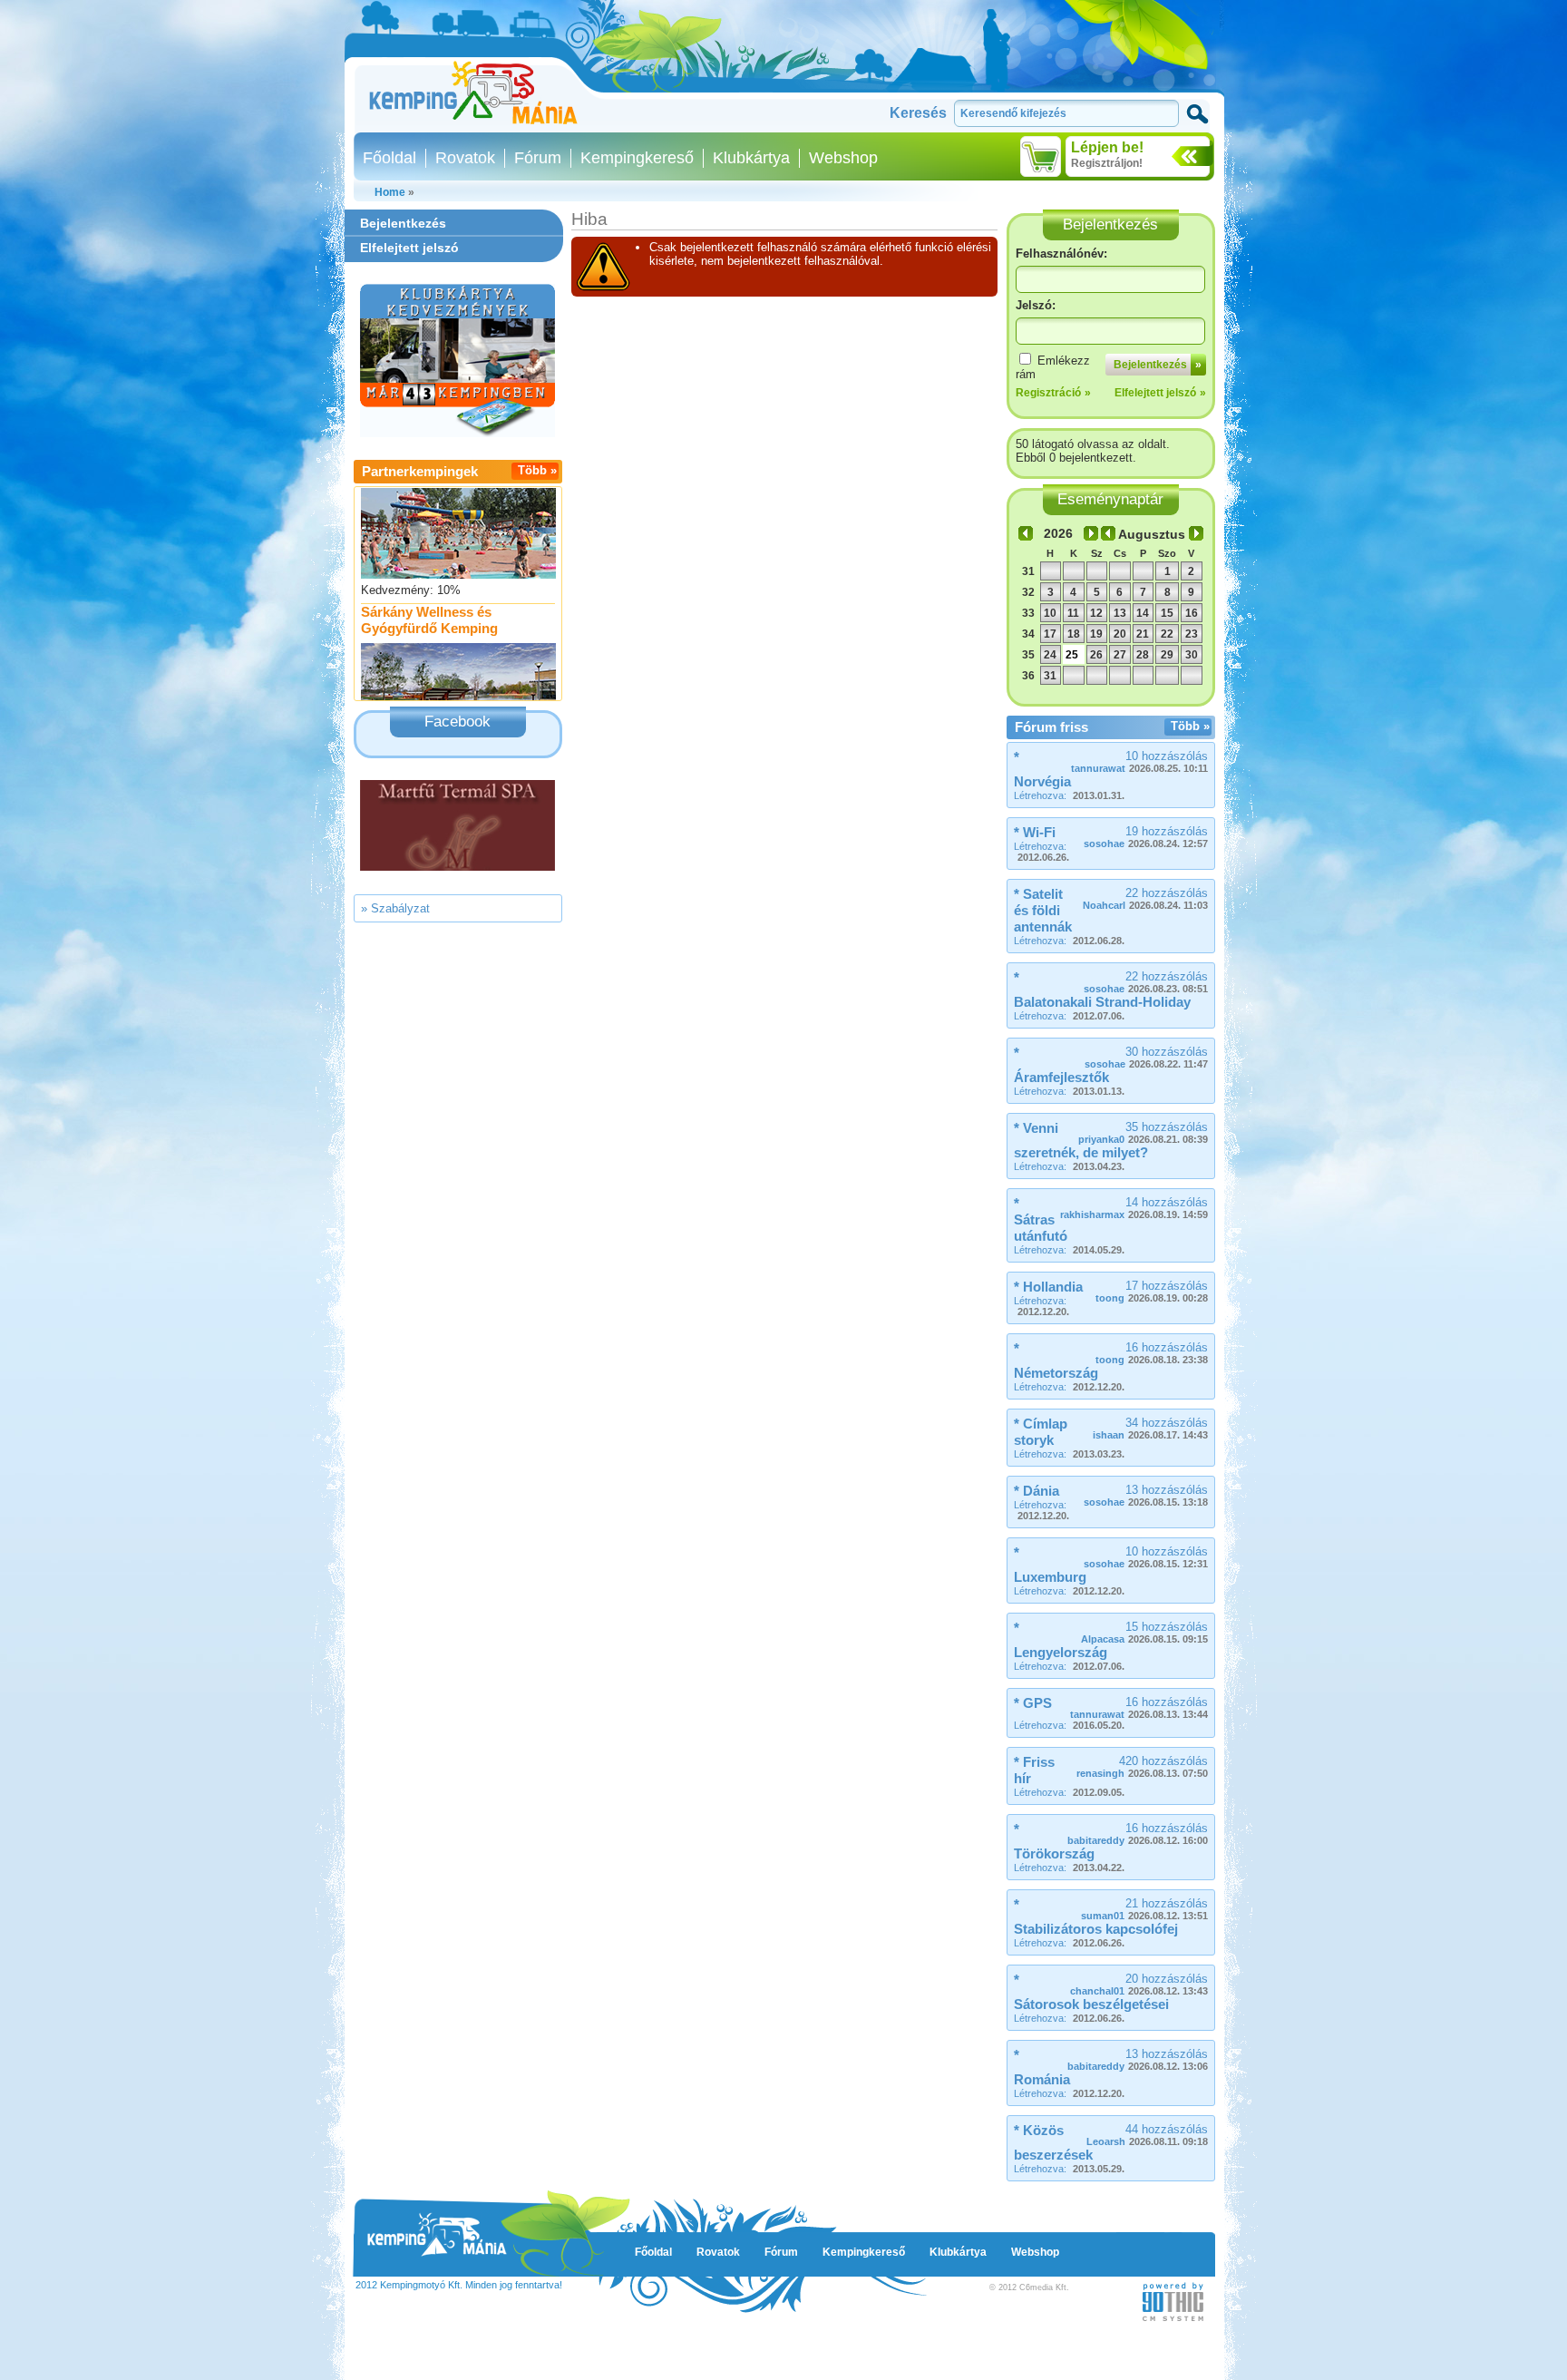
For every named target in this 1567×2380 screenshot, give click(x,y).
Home (390, 192)
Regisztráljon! (1107, 163)
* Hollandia (1048, 1287)
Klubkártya (751, 158)
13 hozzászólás (1146, 1495)
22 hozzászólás (1145, 898)
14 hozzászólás (1134, 1208)
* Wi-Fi (1035, 832)
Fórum (538, 158)
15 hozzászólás (1144, 1632)
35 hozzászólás (1143, 1132)
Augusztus (1152, 534)
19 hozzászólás (1146, 837)
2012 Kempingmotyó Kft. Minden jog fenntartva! (459, 2285)
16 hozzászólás (1152, 1353)
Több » (537, 470)
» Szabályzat (395, 908)
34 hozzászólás (1150, 1428)
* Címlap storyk (1041, 1432)
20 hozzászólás (1139, 1984)
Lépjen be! (1107, 147)
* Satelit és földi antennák (1043, 910)
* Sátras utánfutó (1041, 1219)
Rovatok (465, 158)
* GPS (1033, 1703)
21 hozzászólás (1144, 1909)
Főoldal (389, 158)
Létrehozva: (1069, 795)
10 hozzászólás (1139, 761)
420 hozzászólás (1142, 1766)
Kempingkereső (637, 158)
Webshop (843, 158)
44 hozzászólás (1147, 2135)
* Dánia (1037, 1491)
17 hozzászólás (1152, 1291)
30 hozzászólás (1146, 1057)
